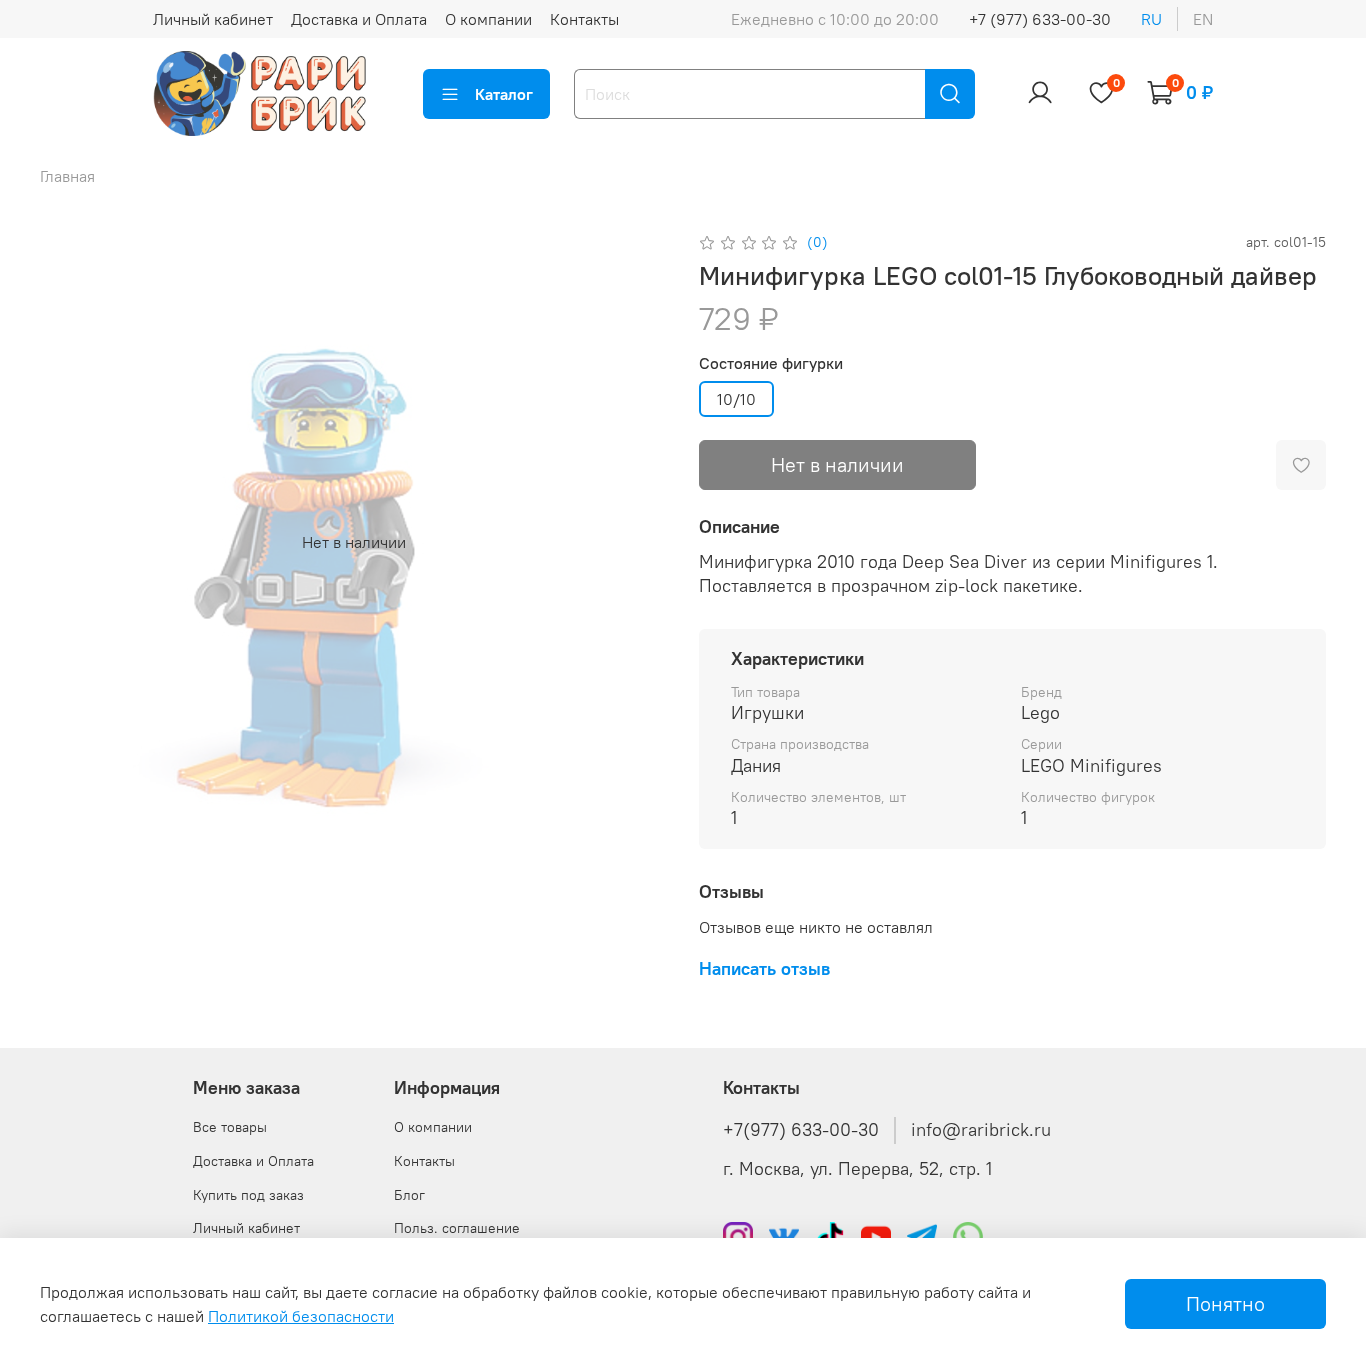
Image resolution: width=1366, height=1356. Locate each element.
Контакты (584, 19)
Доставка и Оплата (359, 19)
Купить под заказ (248, 1195)
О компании (488, 19)
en (1203, 19)
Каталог (504, 94)
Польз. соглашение (457, 1228)
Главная (67, 176)
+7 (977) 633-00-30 (1040, 19)
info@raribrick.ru (981, 1130)
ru (1151, 19)
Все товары (230, 1127)
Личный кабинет (213, 19)
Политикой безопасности (301, 1316)
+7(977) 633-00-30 (801, 1130)
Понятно (1225, 1303)
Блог (409, 1195)
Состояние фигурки (771, 363)
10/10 (736, 399)
